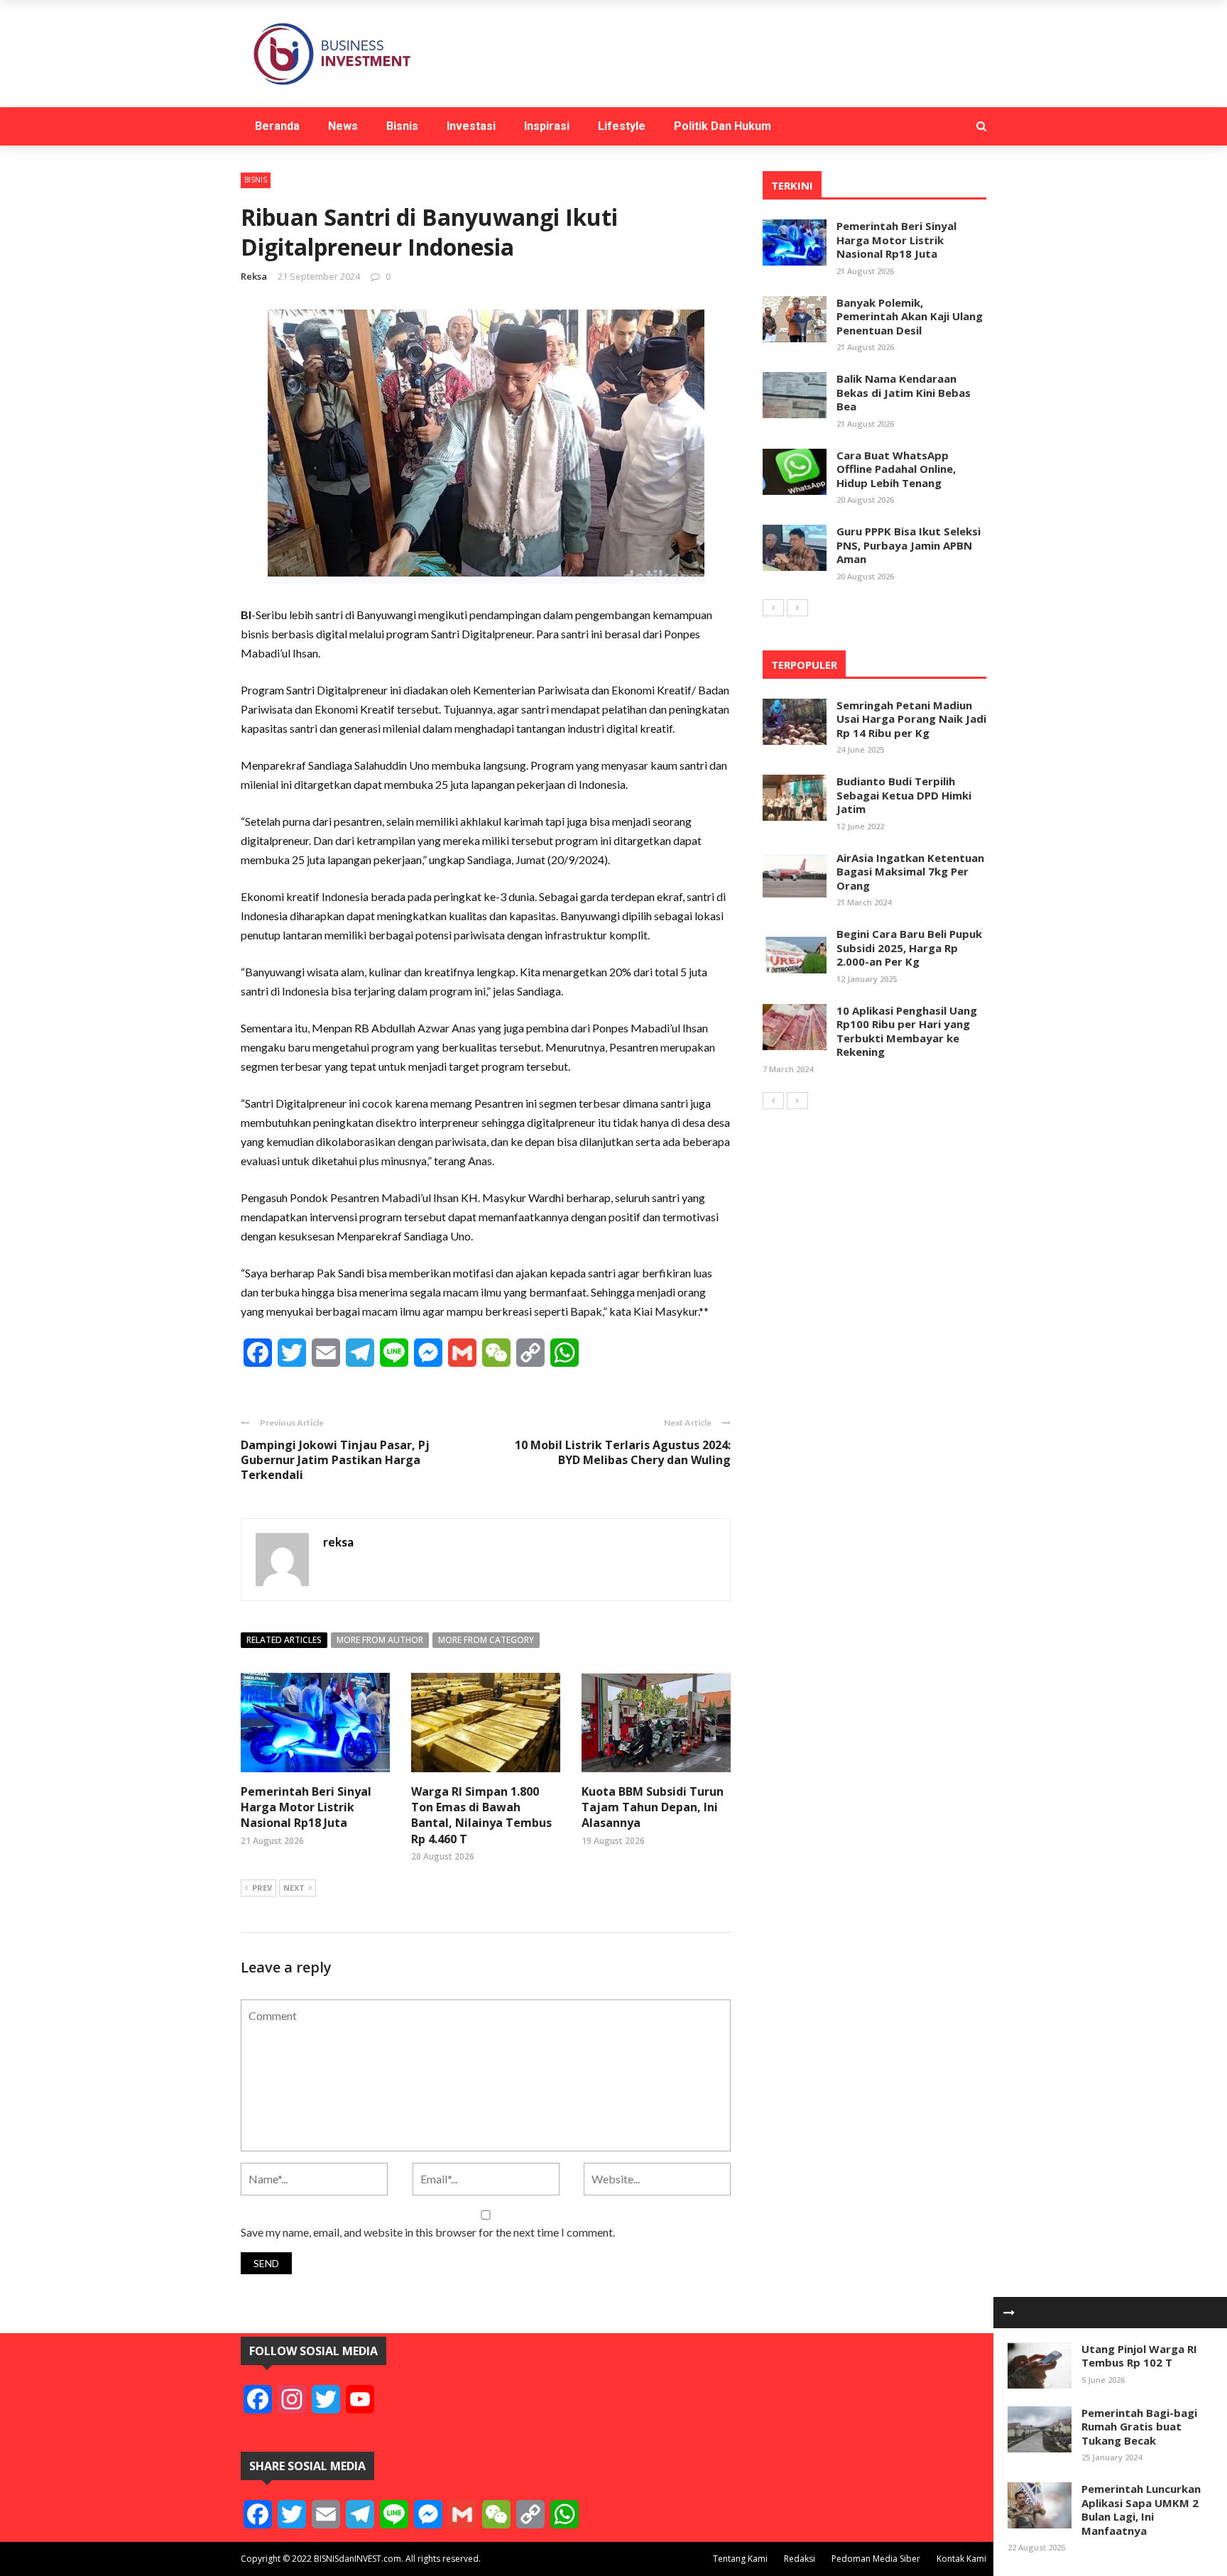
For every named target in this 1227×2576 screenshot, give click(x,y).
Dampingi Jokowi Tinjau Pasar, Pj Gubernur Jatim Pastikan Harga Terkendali (335, 1460)
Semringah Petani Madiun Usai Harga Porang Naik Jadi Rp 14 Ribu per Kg (911, 719)
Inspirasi (547, 126)
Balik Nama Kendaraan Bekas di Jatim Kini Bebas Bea (904, 392)
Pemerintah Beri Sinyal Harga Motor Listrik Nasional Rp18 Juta (306, 1807)
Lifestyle (622, 126)
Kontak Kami (961, 2559)
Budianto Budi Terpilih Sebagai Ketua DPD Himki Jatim (904, 795)
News (343, 126)
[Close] (1009, 2313)
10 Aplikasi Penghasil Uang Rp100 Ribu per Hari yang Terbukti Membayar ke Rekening (907, 1031)
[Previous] (773, 608)
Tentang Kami (740, 2559)
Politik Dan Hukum (722, 126)
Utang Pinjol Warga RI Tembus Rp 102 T (1139, 2356)
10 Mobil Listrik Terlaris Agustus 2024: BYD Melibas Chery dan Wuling (623, 1452)
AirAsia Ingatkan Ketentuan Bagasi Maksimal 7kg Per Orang (910, 872)
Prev (262, 1888)
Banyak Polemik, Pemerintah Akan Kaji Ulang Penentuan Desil (910, 316)
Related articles (284, 1640)
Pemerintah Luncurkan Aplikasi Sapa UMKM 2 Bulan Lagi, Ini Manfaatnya (1141, 2510)
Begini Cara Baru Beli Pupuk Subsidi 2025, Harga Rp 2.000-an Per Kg (909, 948)
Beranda (277, 126)
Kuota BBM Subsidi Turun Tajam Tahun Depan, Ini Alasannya (653, 1807)
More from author (380, 1640)
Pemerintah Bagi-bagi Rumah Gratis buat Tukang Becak (1139, 2427)
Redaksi (800, 2559)
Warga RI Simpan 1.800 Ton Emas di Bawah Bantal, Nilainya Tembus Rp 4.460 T (481, 1815)
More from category (486, 1640)
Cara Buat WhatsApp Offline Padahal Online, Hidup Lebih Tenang (896, 469)
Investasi (471, 126)
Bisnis (402, 126)
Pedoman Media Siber (876, 2559)
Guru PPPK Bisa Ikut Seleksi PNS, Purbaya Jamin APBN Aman (909, 545)
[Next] (797, 608)
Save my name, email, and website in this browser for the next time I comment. (428, 2232)
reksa (254, 276)
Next (294, 1888)
